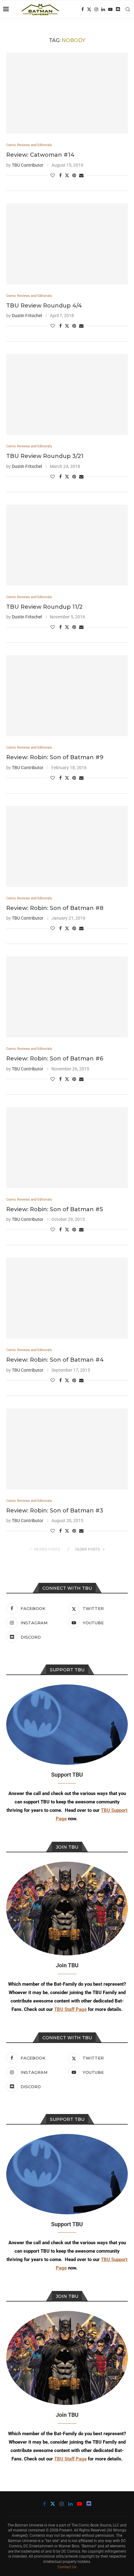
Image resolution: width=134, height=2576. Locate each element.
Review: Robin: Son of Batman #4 (55, 1360)
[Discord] (118, 9)
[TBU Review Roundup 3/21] (67, 394)
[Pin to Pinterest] (74, 175)
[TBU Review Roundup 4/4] (67, 244)
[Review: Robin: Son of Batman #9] (67, 696)
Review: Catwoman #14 (40, 155)
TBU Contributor (28, 165)
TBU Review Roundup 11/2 (44, 607)
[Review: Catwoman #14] (67, 93)
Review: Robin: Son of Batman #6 (55, 1059)
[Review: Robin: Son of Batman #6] (67, 997)
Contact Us (67, 2567)
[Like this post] (53, 175)
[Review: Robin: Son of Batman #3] (67, 1449)
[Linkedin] (103, 9)
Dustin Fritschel (27, 316)
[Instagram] (96, 9)
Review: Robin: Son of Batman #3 (55, 1511)
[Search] (128, 9)
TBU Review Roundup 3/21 (45, 456)
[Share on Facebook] (60, 175)
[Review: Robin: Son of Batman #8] (67, 846)
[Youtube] (110, 9)
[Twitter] (89, 9)
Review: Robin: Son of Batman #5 (55, 1209)
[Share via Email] (81, 175)
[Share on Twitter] (67, 175)
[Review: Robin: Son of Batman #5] (67, 1148)
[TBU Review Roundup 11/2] (67, 545)
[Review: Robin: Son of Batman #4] (67, 1298)
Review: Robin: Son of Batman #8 (55, 908)
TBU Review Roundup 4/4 (44, 306)
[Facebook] (83, 9)
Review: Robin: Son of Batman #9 (55, 757)
